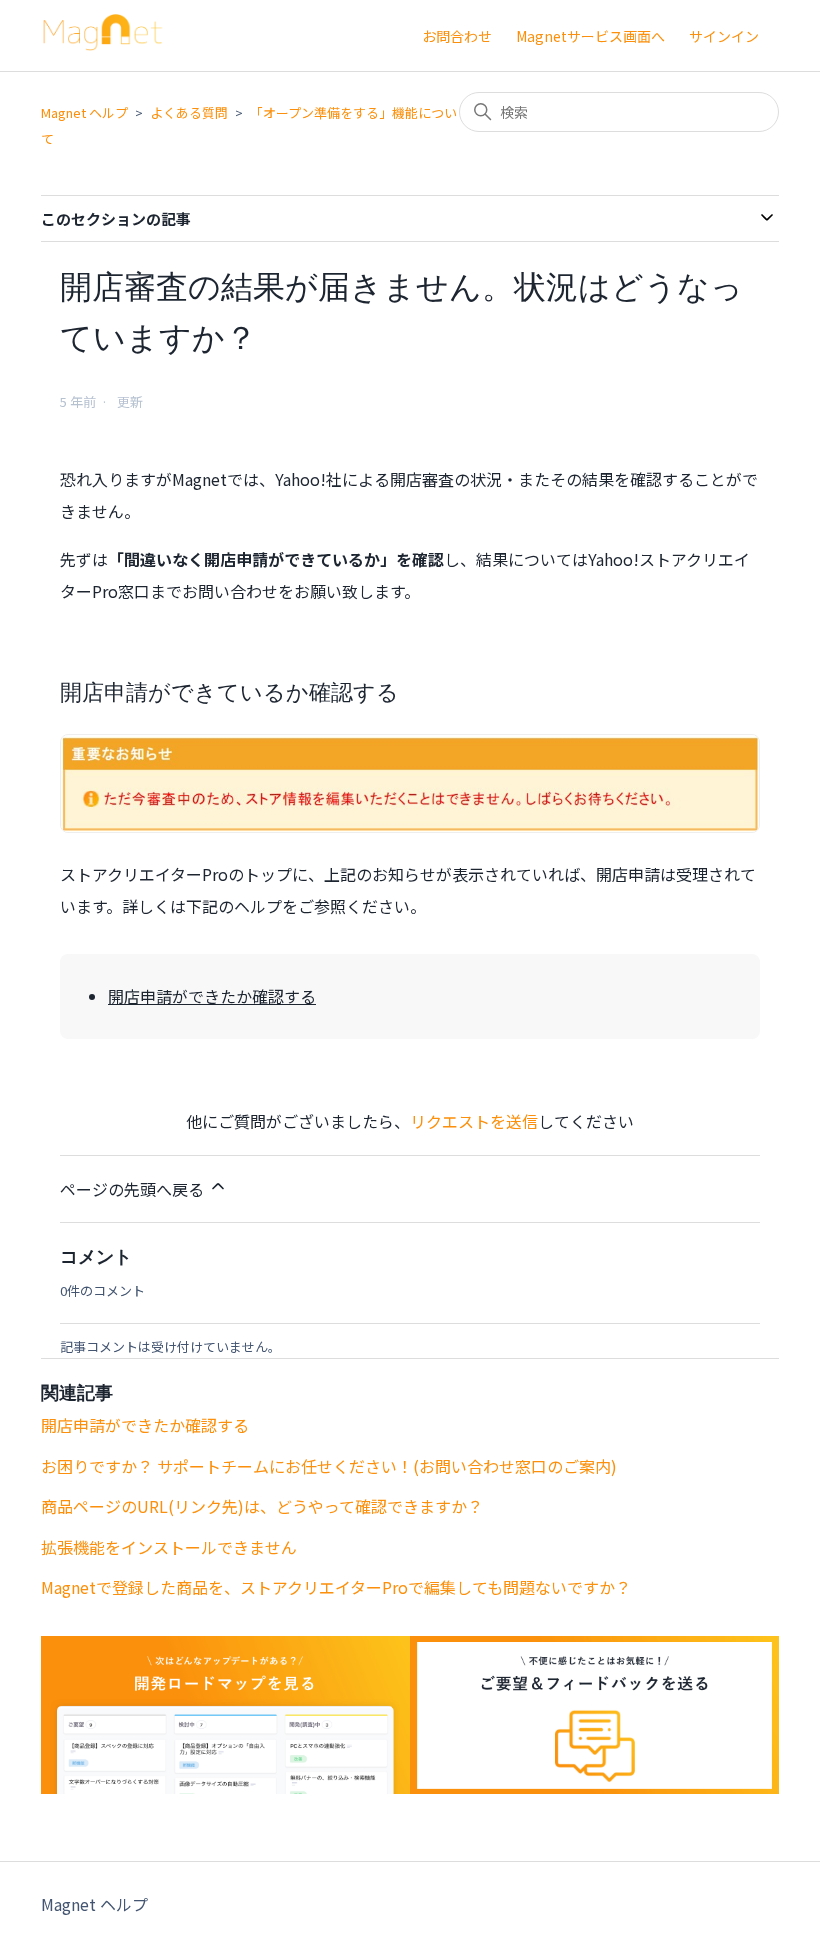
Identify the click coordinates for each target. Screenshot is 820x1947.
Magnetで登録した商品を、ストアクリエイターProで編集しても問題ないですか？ (336, 1587)
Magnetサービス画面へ (590, 36)
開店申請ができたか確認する (212, 996)
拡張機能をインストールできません (169, 1547)
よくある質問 (189, 112)
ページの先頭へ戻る (134, 1189)
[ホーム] (103, 44)
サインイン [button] (724, 36)
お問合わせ (457, 36)
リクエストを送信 (474, 1121)
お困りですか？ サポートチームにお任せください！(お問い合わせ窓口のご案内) (329, 1466)
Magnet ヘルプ (84, 112)
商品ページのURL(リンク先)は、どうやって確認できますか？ (262, 1506)
